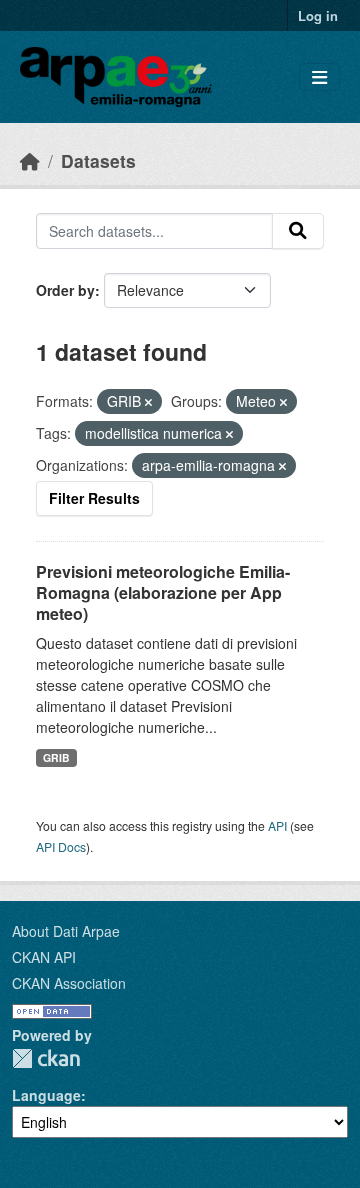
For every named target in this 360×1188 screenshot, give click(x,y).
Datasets (98, 160)
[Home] (30, 160)
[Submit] (298, 231)
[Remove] (148, 402)
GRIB (56, 757)
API (277, 825)
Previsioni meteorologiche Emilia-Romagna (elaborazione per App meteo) (163, 592)
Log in (318, 15)
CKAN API (44, 957)
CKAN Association (69, 983)
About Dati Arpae (66, 931)
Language (46, 1095)
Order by (65, 290)
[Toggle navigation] (319, 77)
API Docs (61, 846)
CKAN (46, 1058)
